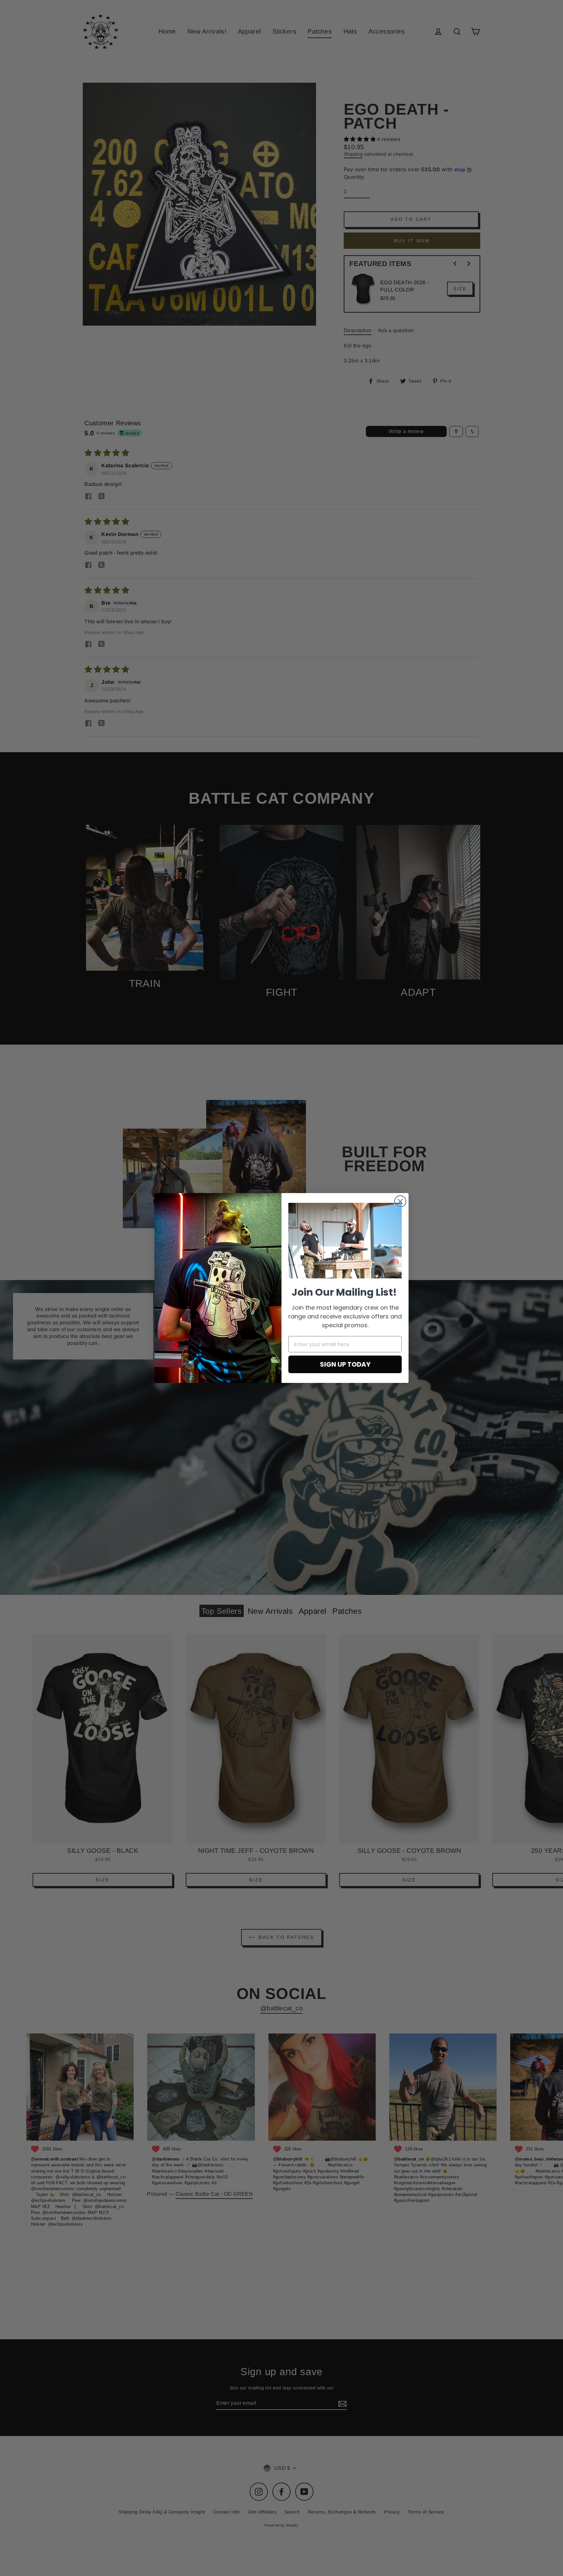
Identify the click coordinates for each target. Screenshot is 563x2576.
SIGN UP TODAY (345, 1364)
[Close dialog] (400, 1201)
